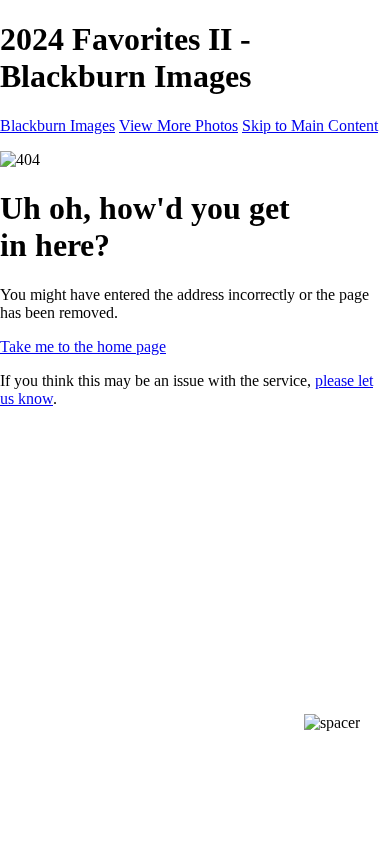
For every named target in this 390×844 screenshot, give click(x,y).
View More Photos (178, 125)
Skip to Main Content (310, 125)
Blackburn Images (57, 125)
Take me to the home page (83, 346)
